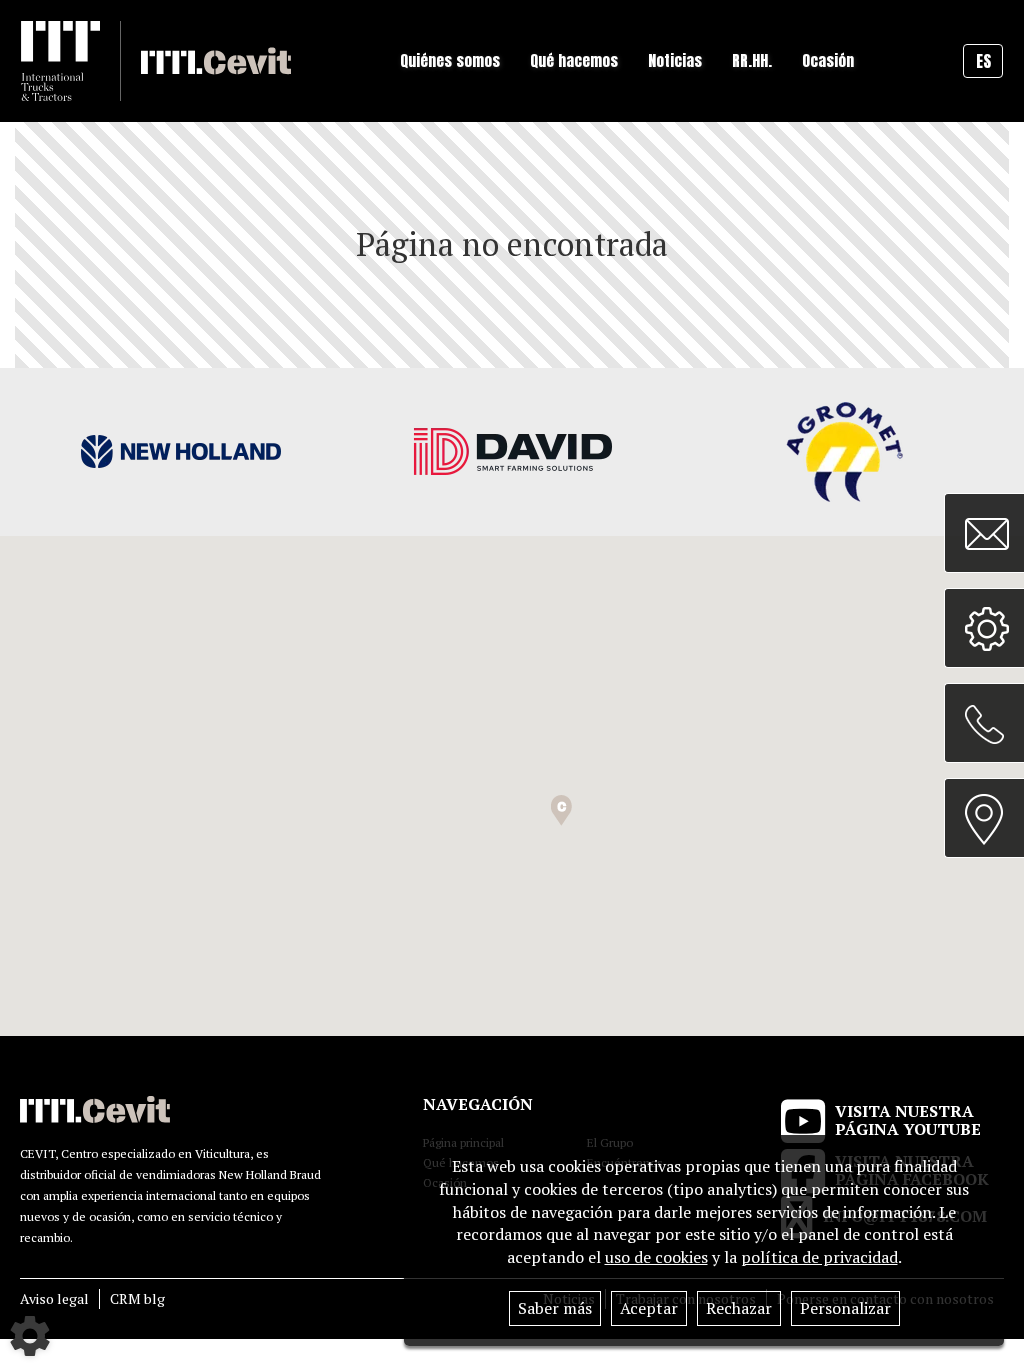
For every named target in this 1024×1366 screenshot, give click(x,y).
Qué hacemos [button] (574, 60)
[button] (561, 810)
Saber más (555, 1308)
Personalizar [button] (845, 1308)
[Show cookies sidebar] (30, 1336)
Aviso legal (54, 1298)
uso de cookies (656, 1257)
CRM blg (137, 1298)
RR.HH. (752, 60)
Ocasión (828, 60)
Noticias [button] (675, 60)
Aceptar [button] (649, 1308)
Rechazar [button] (739, 1308)
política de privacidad (819, 1257)
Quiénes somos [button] (450, 60)
